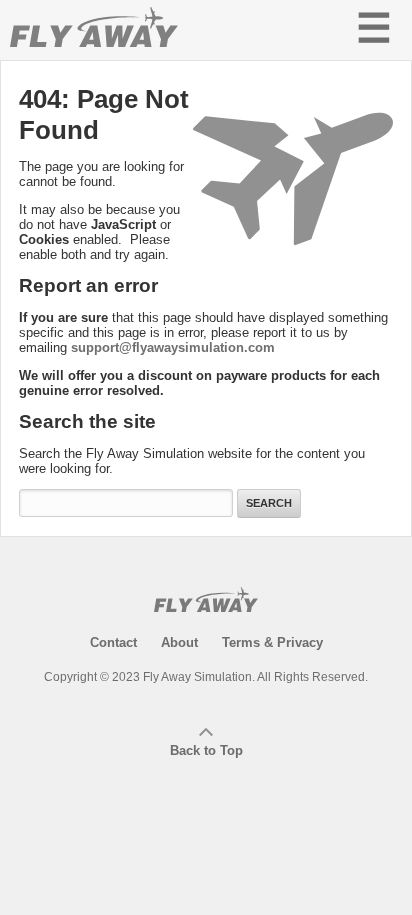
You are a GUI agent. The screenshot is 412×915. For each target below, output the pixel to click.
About (179, 642)
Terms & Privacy (272, 642)
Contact (113, 642)
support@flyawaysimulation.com (173, 347)
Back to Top (206, 750)
